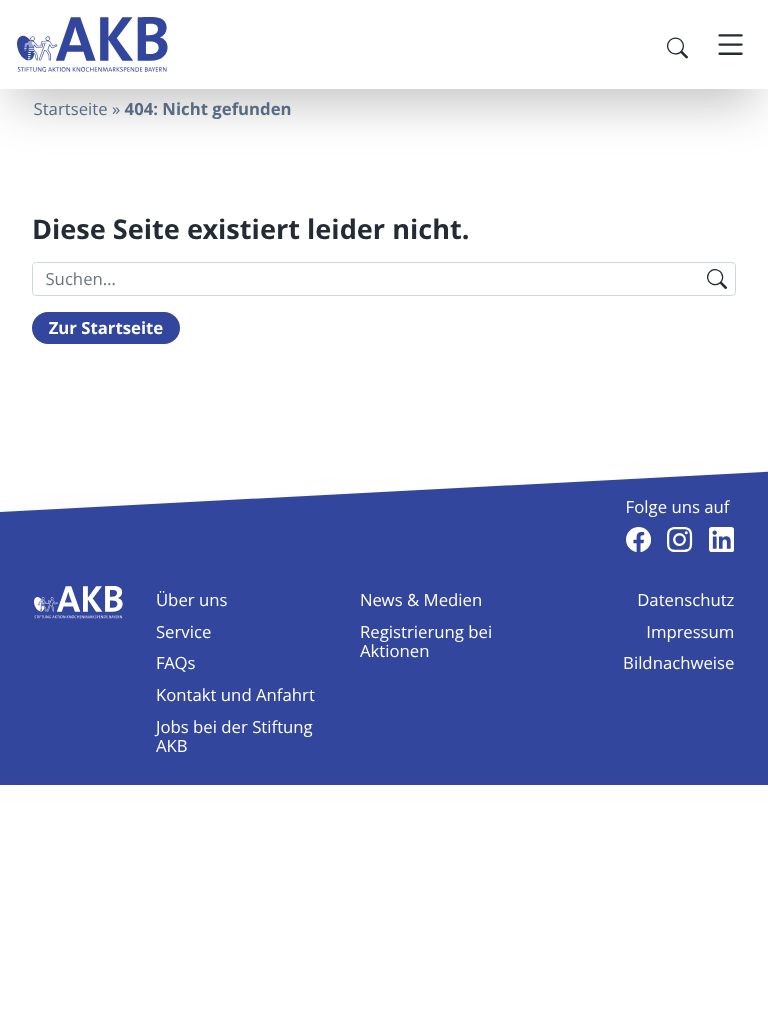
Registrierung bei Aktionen (426, 641)
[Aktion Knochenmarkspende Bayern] (92, 44)
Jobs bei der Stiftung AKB (234, 736)
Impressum (690, 631)
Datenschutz (685, 599)
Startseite (71, 108)
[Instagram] (679, 539)
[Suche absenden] (716, 279)
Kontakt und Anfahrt (235, 694)
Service (183, 631)
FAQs (176, 662)
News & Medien (421, 599)
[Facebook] (638, 539)
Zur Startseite (106, 328)
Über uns (192, 599)
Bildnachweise (678, 662)
